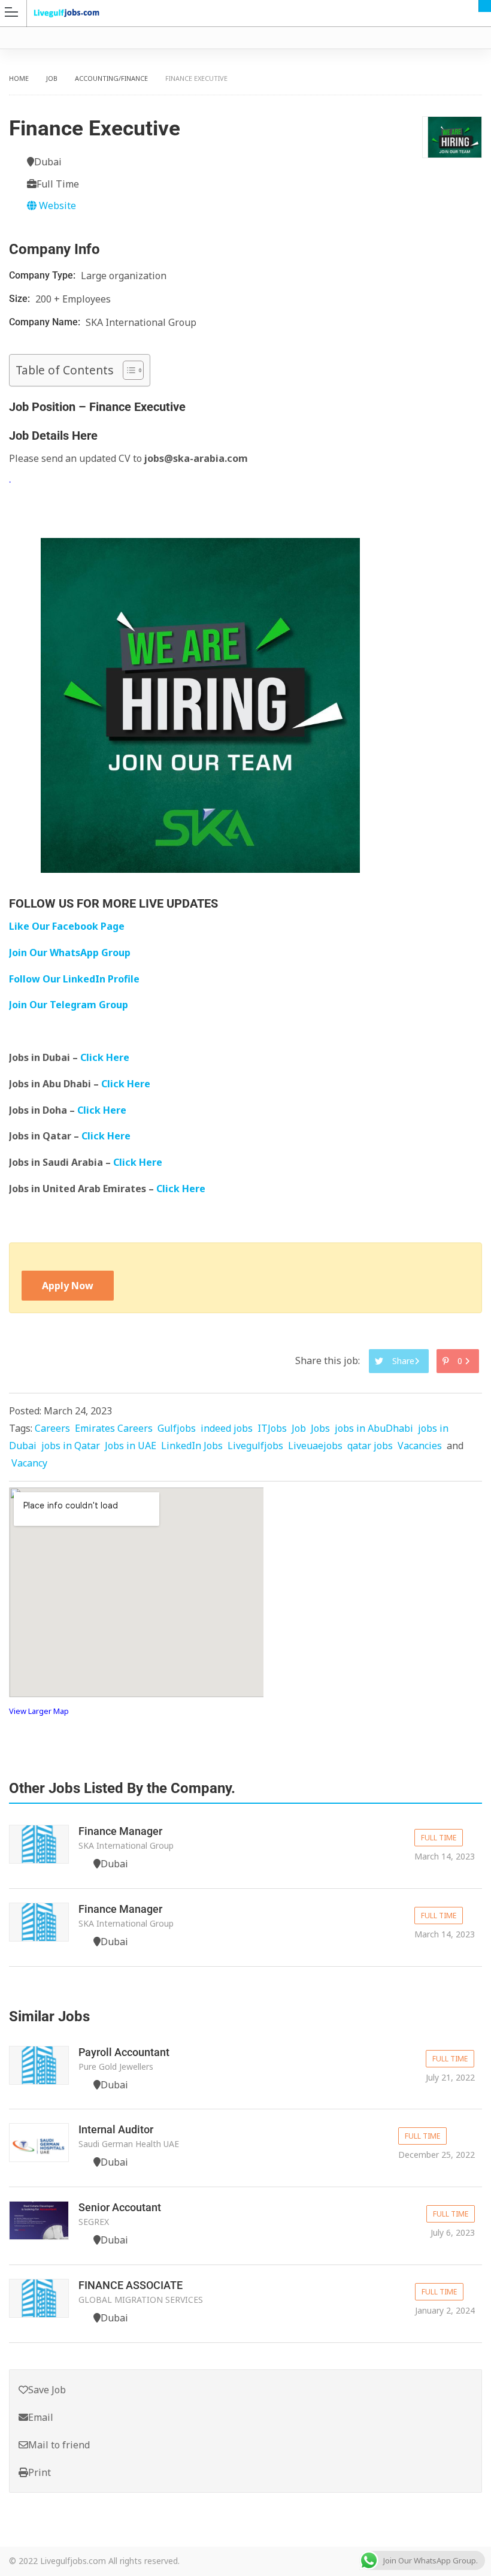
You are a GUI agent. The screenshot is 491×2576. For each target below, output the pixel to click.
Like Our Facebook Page (67, 926)
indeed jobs (227, 1428)
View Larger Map (39, 1711)
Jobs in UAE (131, 1446)
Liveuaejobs (315, 1446)
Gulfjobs (177, 1428)
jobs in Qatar (71, 1446)
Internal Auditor (116, 2129)
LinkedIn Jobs (192, 1446)
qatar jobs (370, 1446)
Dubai (485, 6)
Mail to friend (59, 2445)
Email (41, 2417)
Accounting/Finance (111, 78)
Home (19, 78)
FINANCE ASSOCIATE (131, 2285)
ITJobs (272, 1428)
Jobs (320, 1428)
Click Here (106, 1057)
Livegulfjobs (255, 1446)
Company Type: (43, 275)
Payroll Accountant (124, 2052)
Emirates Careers (114, 1428)
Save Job (47, 2390)
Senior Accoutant (120, 2207)
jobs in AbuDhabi (374, 1428)
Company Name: (46, 322)
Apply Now (68, 1286)
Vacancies (420, 1446)
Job (52, 78)
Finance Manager (120, 1831)
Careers (52, 1428)
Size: (21, 299)
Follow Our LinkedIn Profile (74, 979)
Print (40, 2472)
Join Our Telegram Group (69, 1005)
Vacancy (29, 1463)
